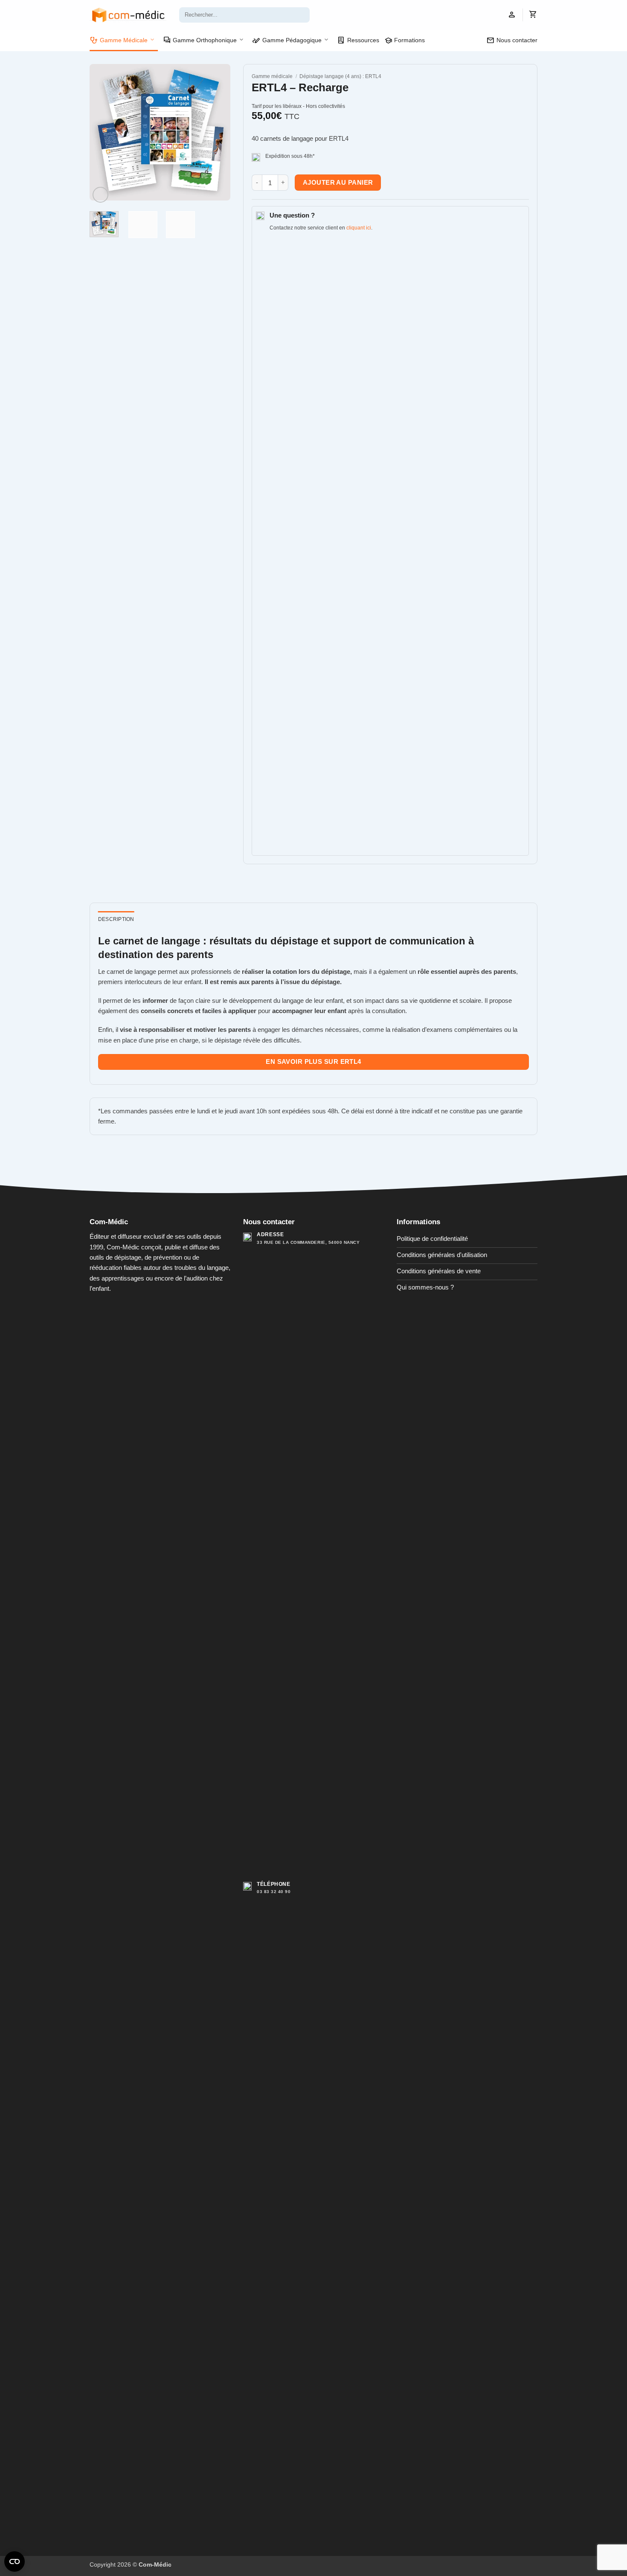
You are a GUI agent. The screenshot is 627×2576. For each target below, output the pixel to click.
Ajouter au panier (338, 183)
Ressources (358, 41)
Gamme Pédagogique (287, 41)
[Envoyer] (302, 15)
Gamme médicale (272, 76)
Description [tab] (116, 919)
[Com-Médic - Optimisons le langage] (128, 15)
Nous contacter (512, 41)
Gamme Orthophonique (200, 41)
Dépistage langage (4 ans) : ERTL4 (340, 76)
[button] (512, 15)
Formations (405, 41)
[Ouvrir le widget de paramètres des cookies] (15, 2561)
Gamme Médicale (119, 41)
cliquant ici (359, 228)
